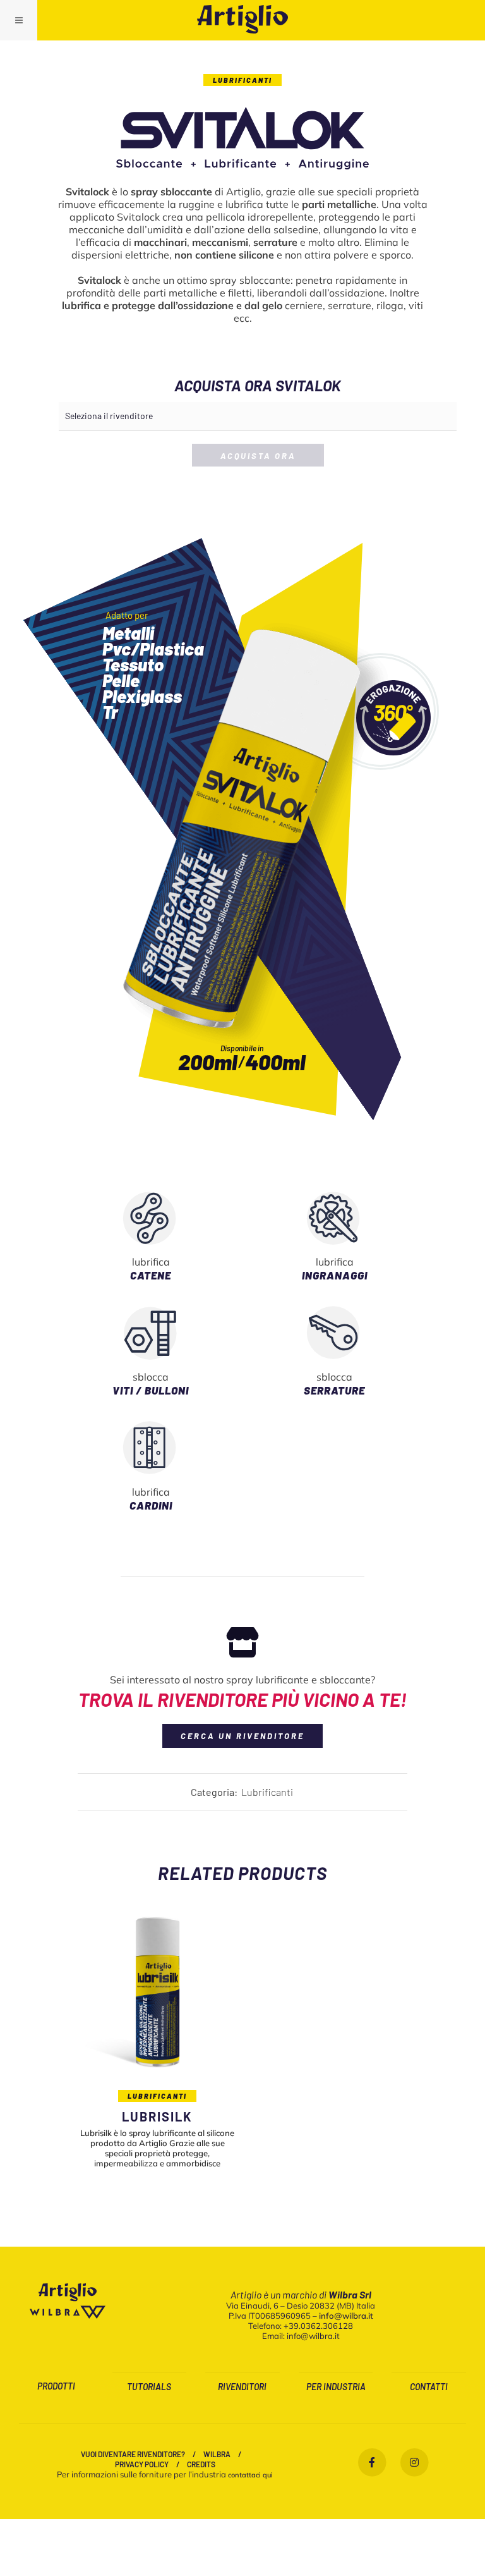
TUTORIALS (149, 2387)
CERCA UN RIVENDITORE (242, 1736)
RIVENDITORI (242, 2387)
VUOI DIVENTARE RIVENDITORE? (133, 2454)
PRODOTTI (56, 2386)
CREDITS (201, 2464)
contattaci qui (250, 2475)
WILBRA (217, 2454)
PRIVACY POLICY (142, 2464)
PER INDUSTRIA (336, 2387)
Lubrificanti (242, 80)
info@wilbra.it (346, 2316)
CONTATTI (429, 2387)
